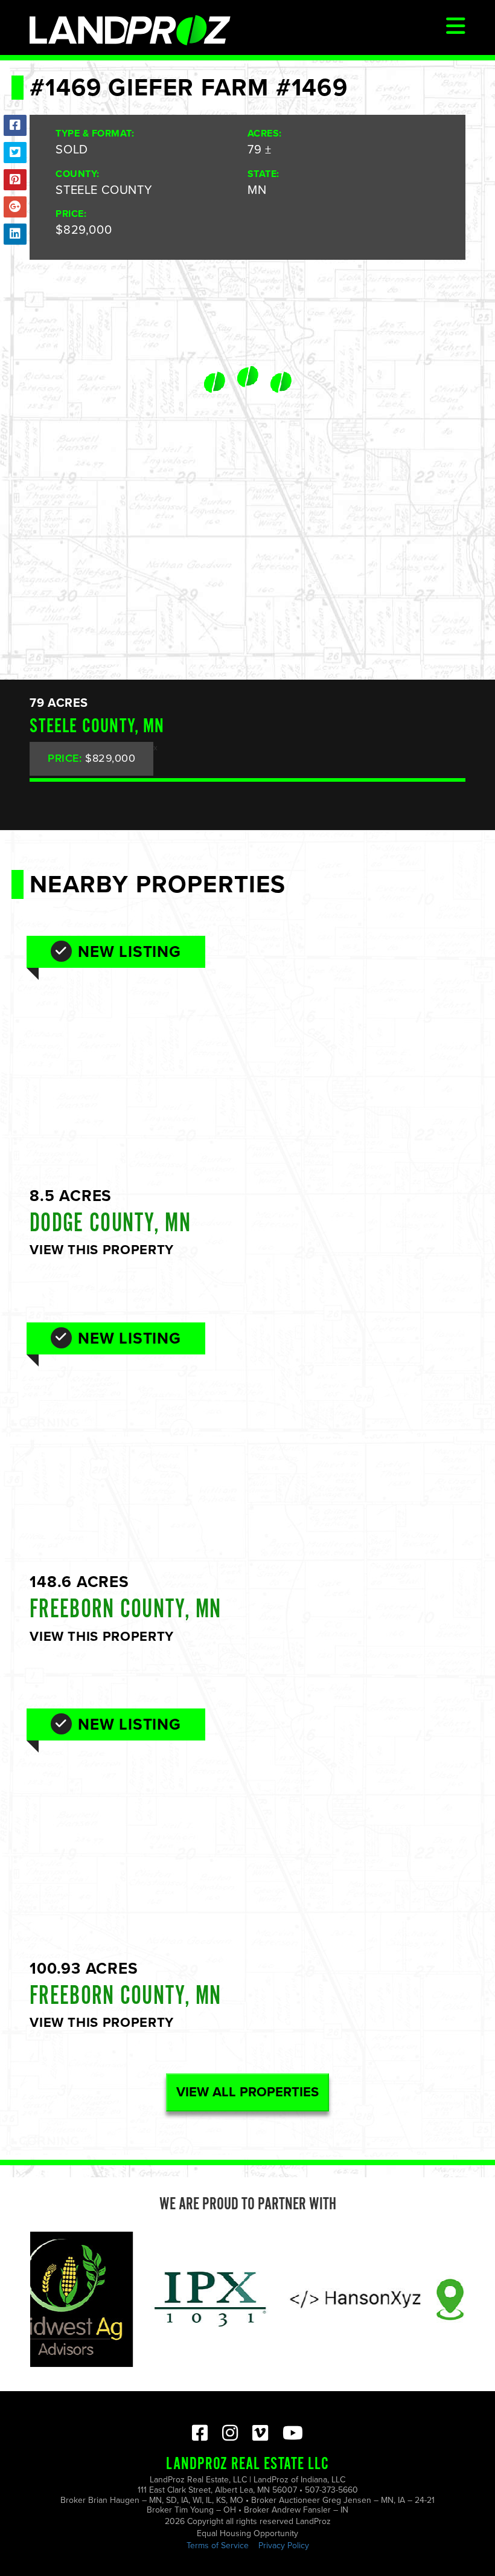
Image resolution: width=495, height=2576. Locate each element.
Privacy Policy (284, 2545)
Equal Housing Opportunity (247, 2533)
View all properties (247, 2092)
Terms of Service (218, 2545)
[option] (167, 2299)
